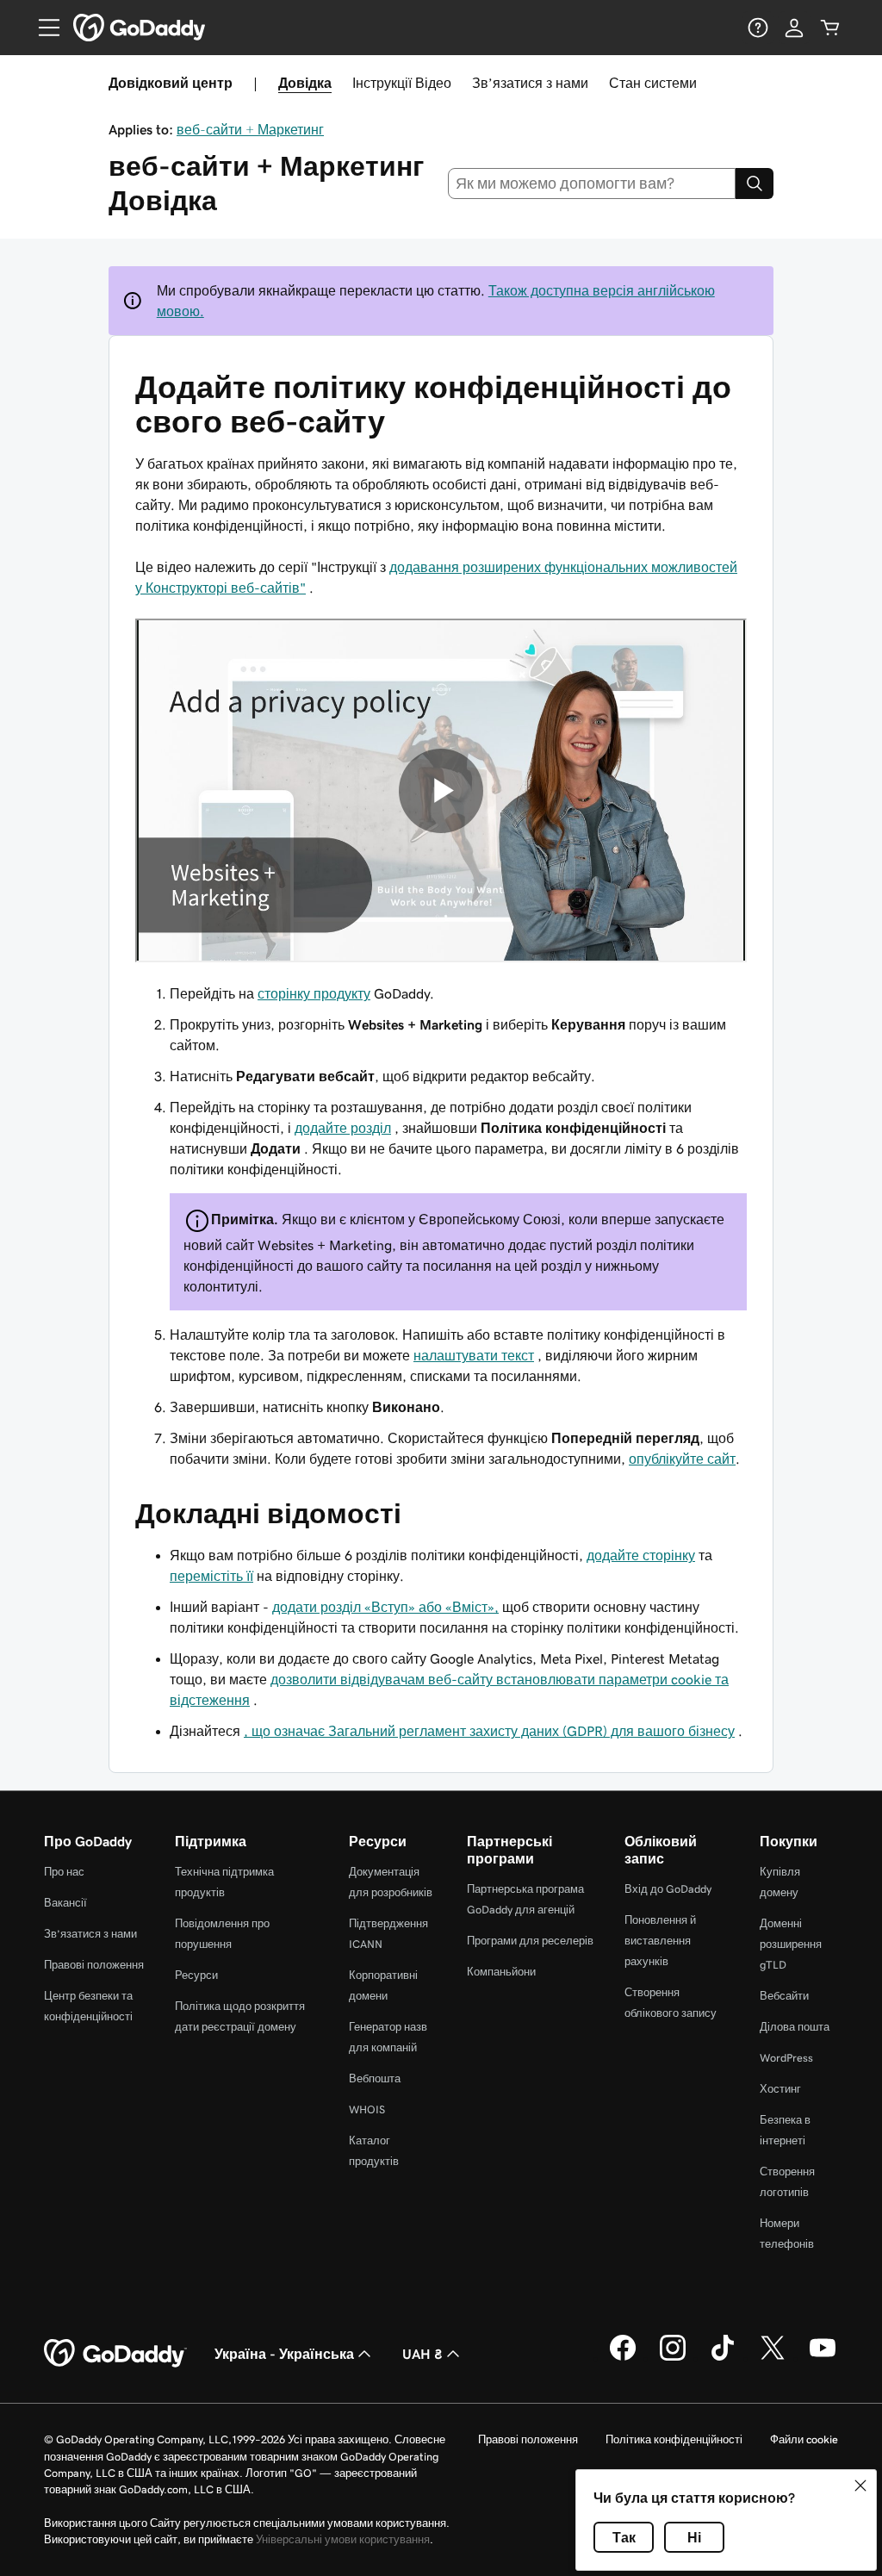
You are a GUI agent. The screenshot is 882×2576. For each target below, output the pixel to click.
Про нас (64, 1872)
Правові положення (94, 1965)
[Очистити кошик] (830, 28)
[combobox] (592, 184)
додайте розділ (343, 1128)
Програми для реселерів (530, 1941)
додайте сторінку (641, 1555)
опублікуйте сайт (682, 1459)
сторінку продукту (314, 993)
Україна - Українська (284, 2354)
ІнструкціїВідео (402, 83)
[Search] (755, 184)
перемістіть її (211, 1576)
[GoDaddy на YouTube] (823, 2358)
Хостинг (780, 2089)
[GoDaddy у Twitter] (773, 2358)
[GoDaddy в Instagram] (673, 2358)
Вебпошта (375, 2078)
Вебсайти (784, 1996)
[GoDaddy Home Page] (115, 2354)
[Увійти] (794, 28)
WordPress (786, 2058)
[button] (860, 2486)
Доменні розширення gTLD (791, 1944)
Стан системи (653, 83)
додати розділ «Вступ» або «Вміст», (385, 1607)
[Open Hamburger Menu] (42, 28)
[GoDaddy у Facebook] (623, 2358)
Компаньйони (501, 1972)
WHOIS (367, 2109)
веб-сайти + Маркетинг (250, 129)
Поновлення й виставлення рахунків (660, 1941)
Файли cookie (804, 2439)
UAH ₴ (422, 2354)
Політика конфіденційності (674, 2439)
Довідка (305, 83)
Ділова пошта (795, 2027)
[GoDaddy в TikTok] (723, 2358)
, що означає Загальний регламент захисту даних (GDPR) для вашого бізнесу (489, 1731)
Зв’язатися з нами (530, 83)
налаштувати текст (474, 1355)
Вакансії (65, 1903)
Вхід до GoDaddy (668, 1889)
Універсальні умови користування (343, 2539)
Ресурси (196, 1975)
